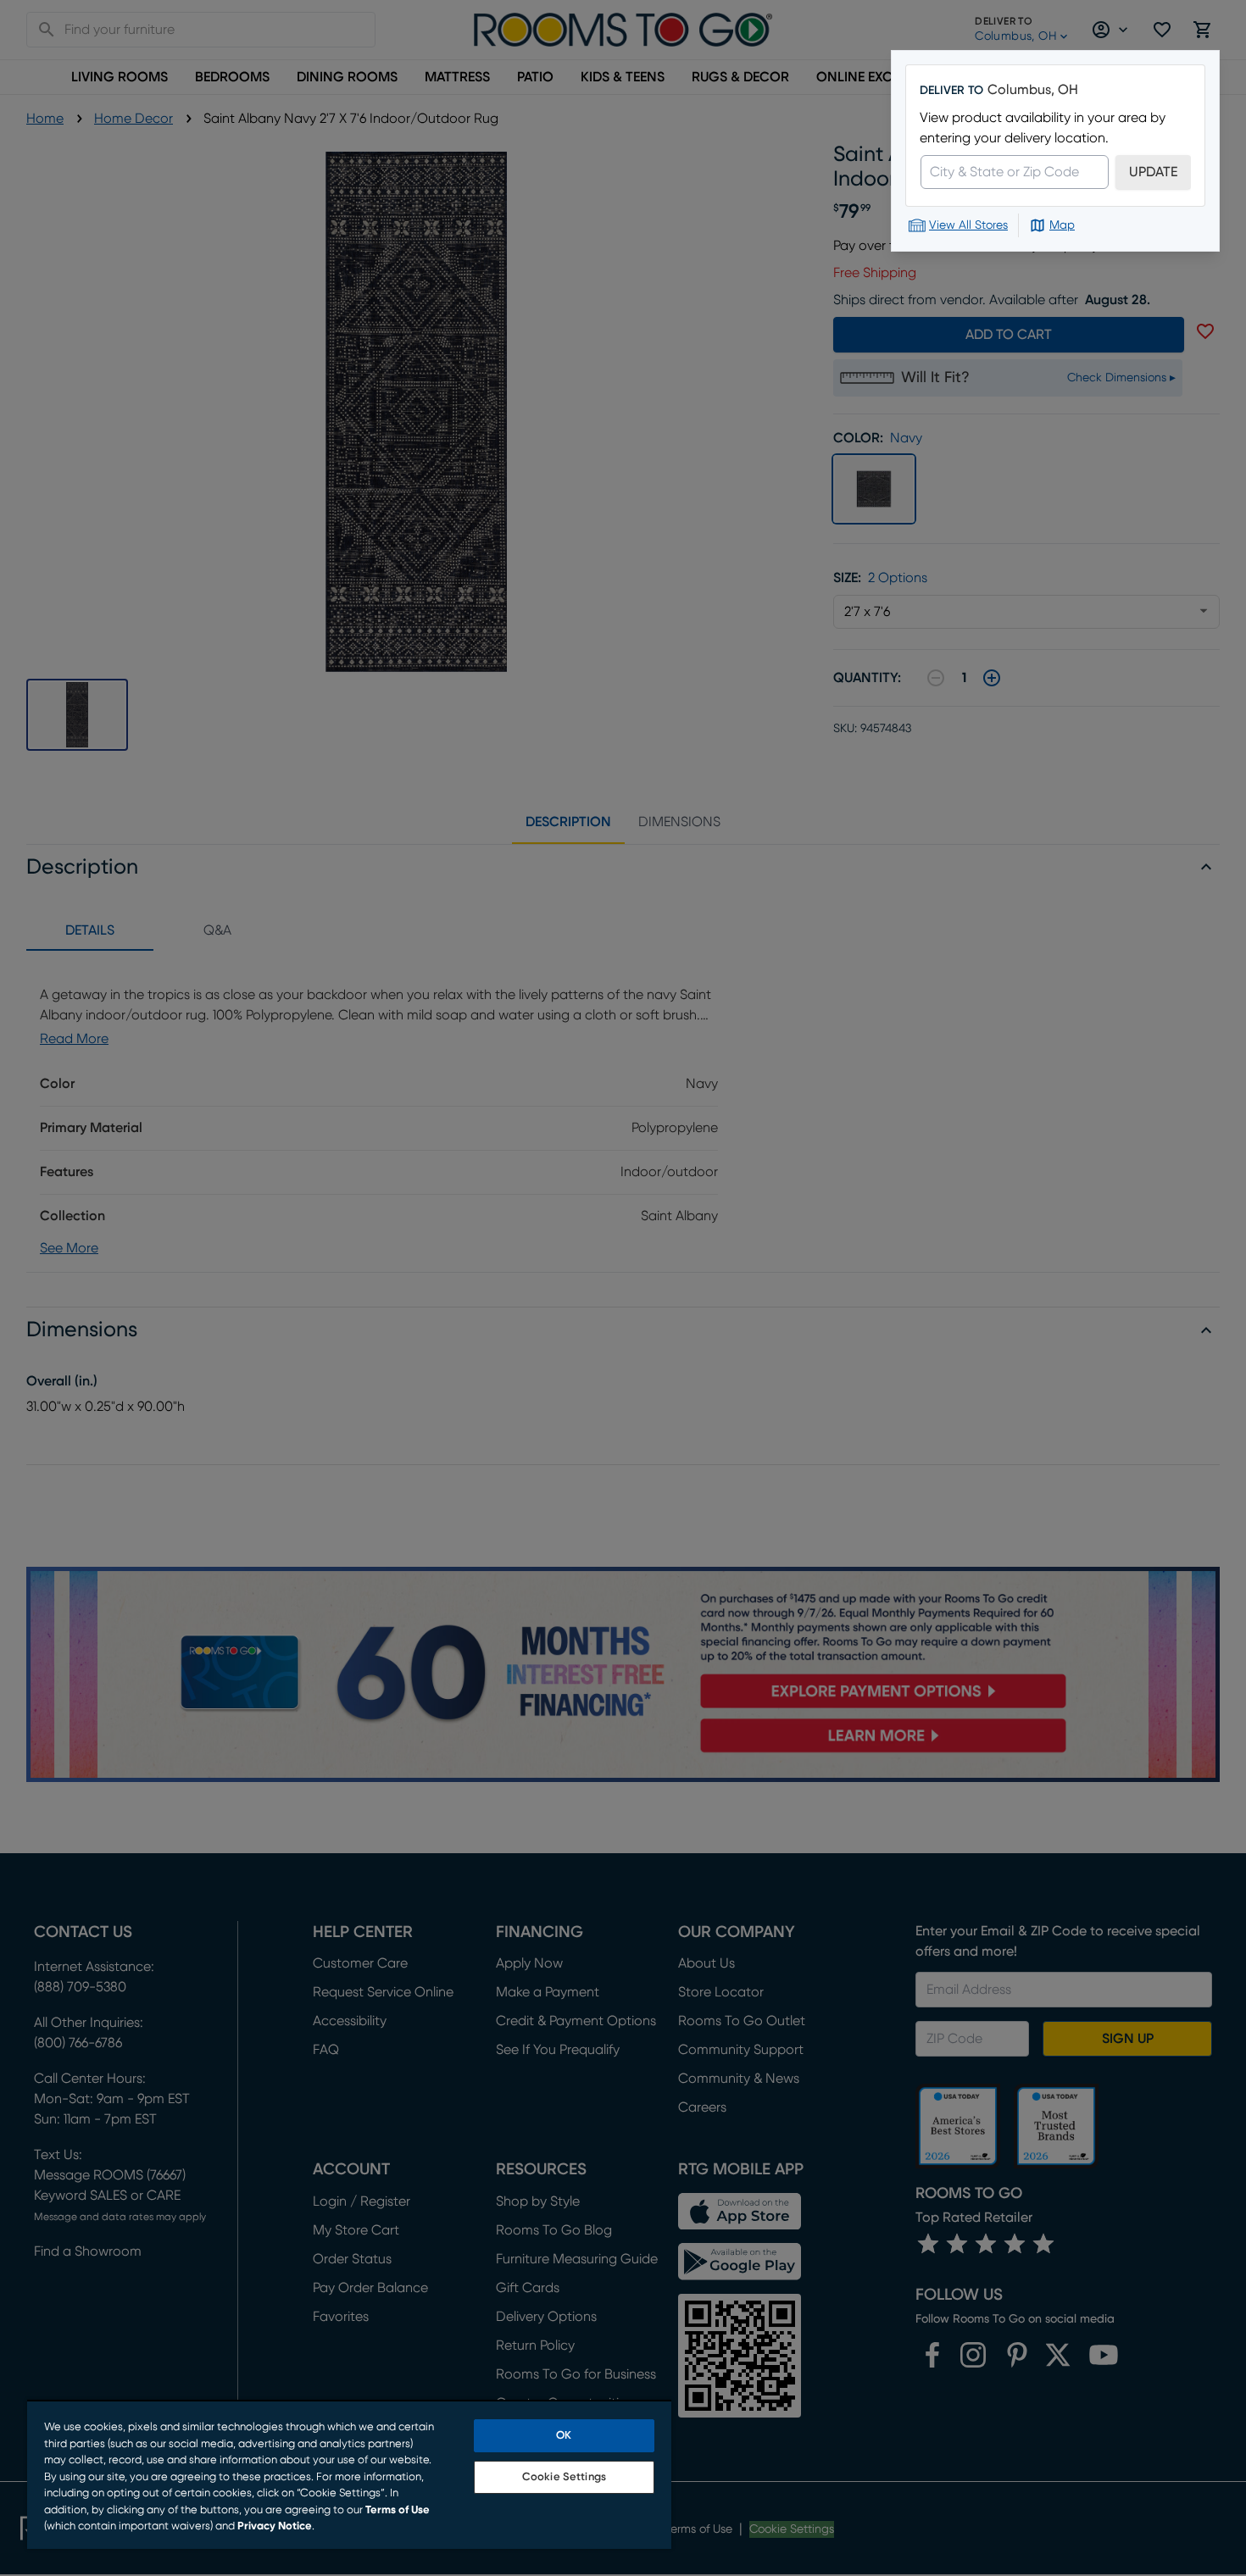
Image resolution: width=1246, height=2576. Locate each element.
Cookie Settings (564, 2477)
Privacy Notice (275, 2526)
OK (564, 2436)
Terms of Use (398, 2510)
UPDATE (1153, 172)
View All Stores (968, 225)
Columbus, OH (1033, 90)
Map (1062, 225)
